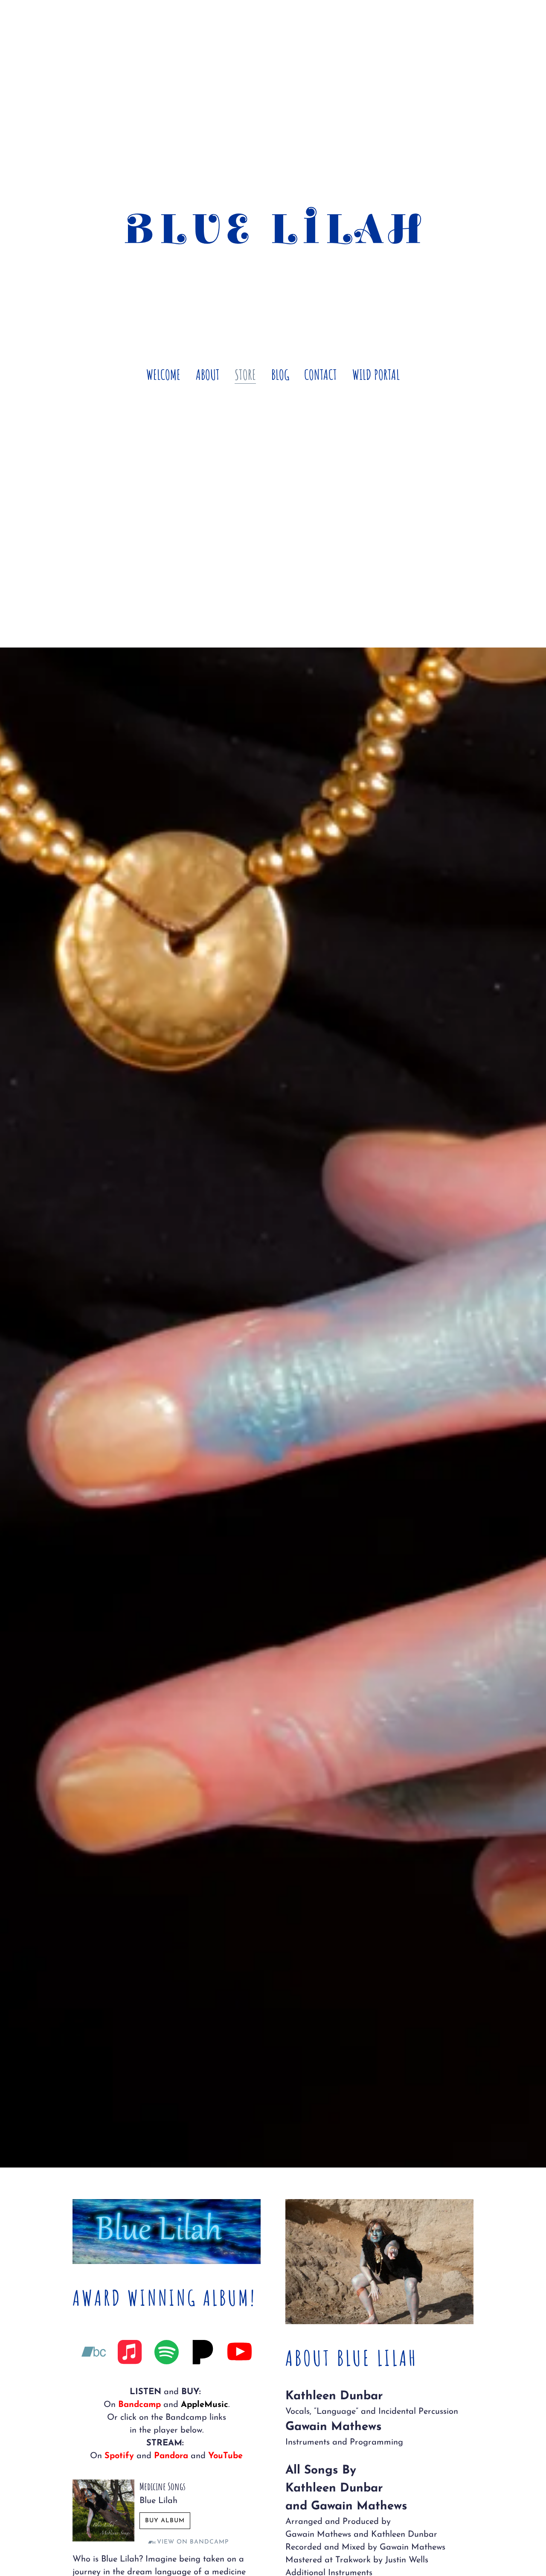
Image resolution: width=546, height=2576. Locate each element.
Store (245, 374)
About (208, 374)
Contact (321, 374)
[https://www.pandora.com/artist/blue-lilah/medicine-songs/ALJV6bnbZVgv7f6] (203, 2354)
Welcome (163, 374)
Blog (280, 374)
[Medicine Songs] (103, 2510)
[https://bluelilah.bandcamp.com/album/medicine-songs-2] (94, 2354)
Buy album (165, 2521)
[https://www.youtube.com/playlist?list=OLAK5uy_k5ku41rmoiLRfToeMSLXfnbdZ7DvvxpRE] (240, 2354)
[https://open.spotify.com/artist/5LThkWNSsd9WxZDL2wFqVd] (167, 2354)
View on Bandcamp (193, 2542)
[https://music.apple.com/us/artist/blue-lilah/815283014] (130, 2354)
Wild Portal (376, 374)
